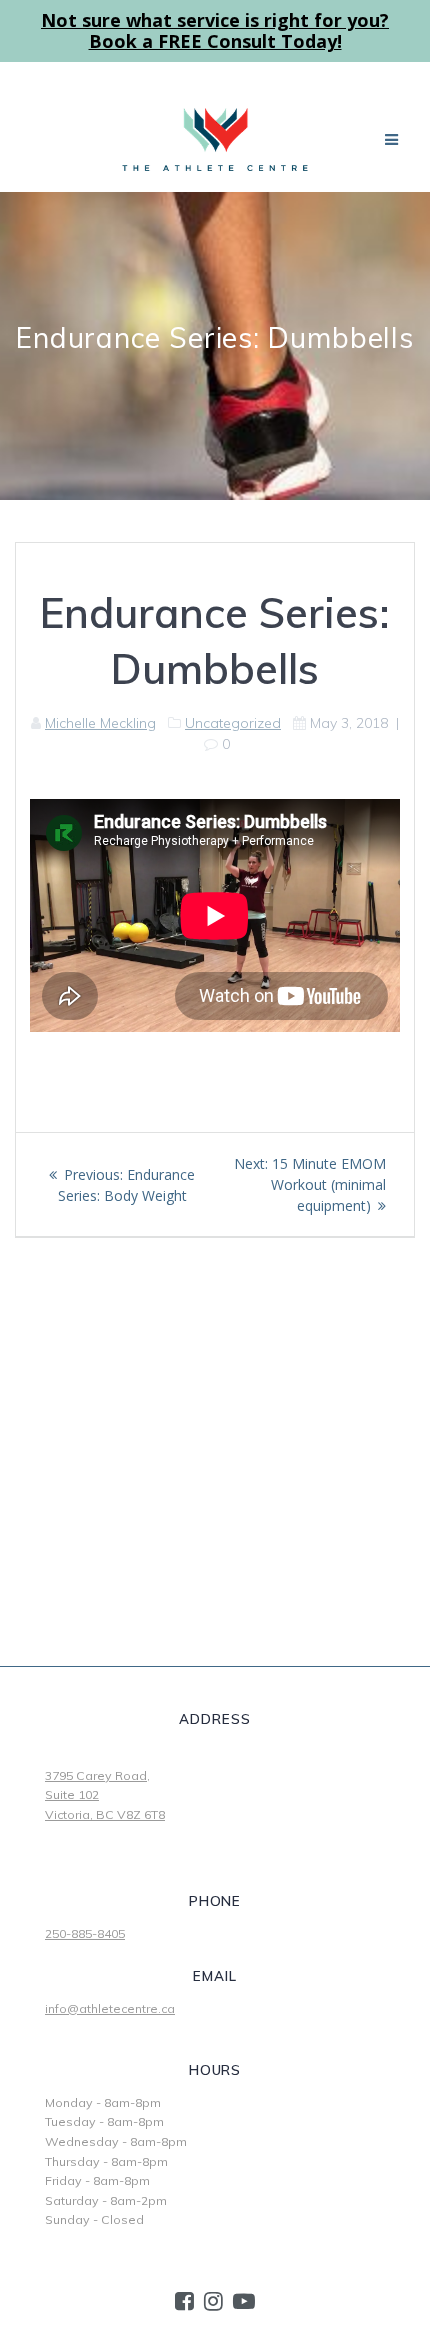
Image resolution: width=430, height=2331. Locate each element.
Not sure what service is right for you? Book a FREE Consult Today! (215, 30)
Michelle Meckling (100, 723)
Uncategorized (233, 723)
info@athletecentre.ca (110, 2008)
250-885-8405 (85, 1933)
